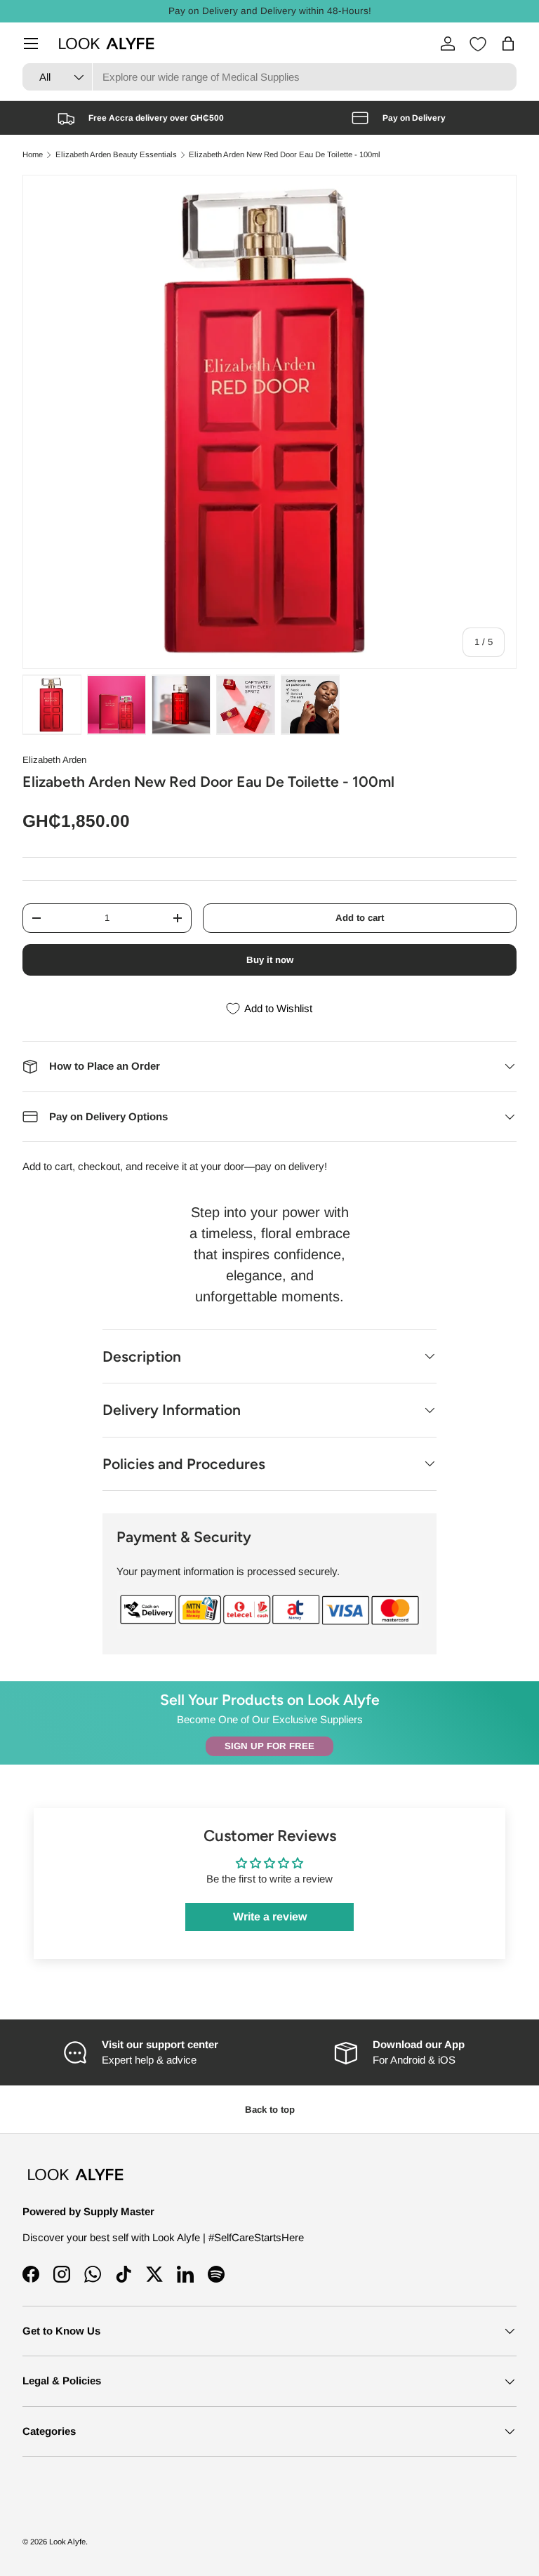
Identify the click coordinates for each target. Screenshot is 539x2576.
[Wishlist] (478, 44)
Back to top (270, 2110)
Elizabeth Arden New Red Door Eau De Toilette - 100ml (285, 155)
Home (33, 155)
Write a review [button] (270, 1917)
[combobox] (269, 77)
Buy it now (270, 960)
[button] (508, 44)
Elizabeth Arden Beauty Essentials (116, 155)
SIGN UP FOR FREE (269, 1746)
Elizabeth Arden (54, 760)
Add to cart (360, 918)
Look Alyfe (67, 2542)
